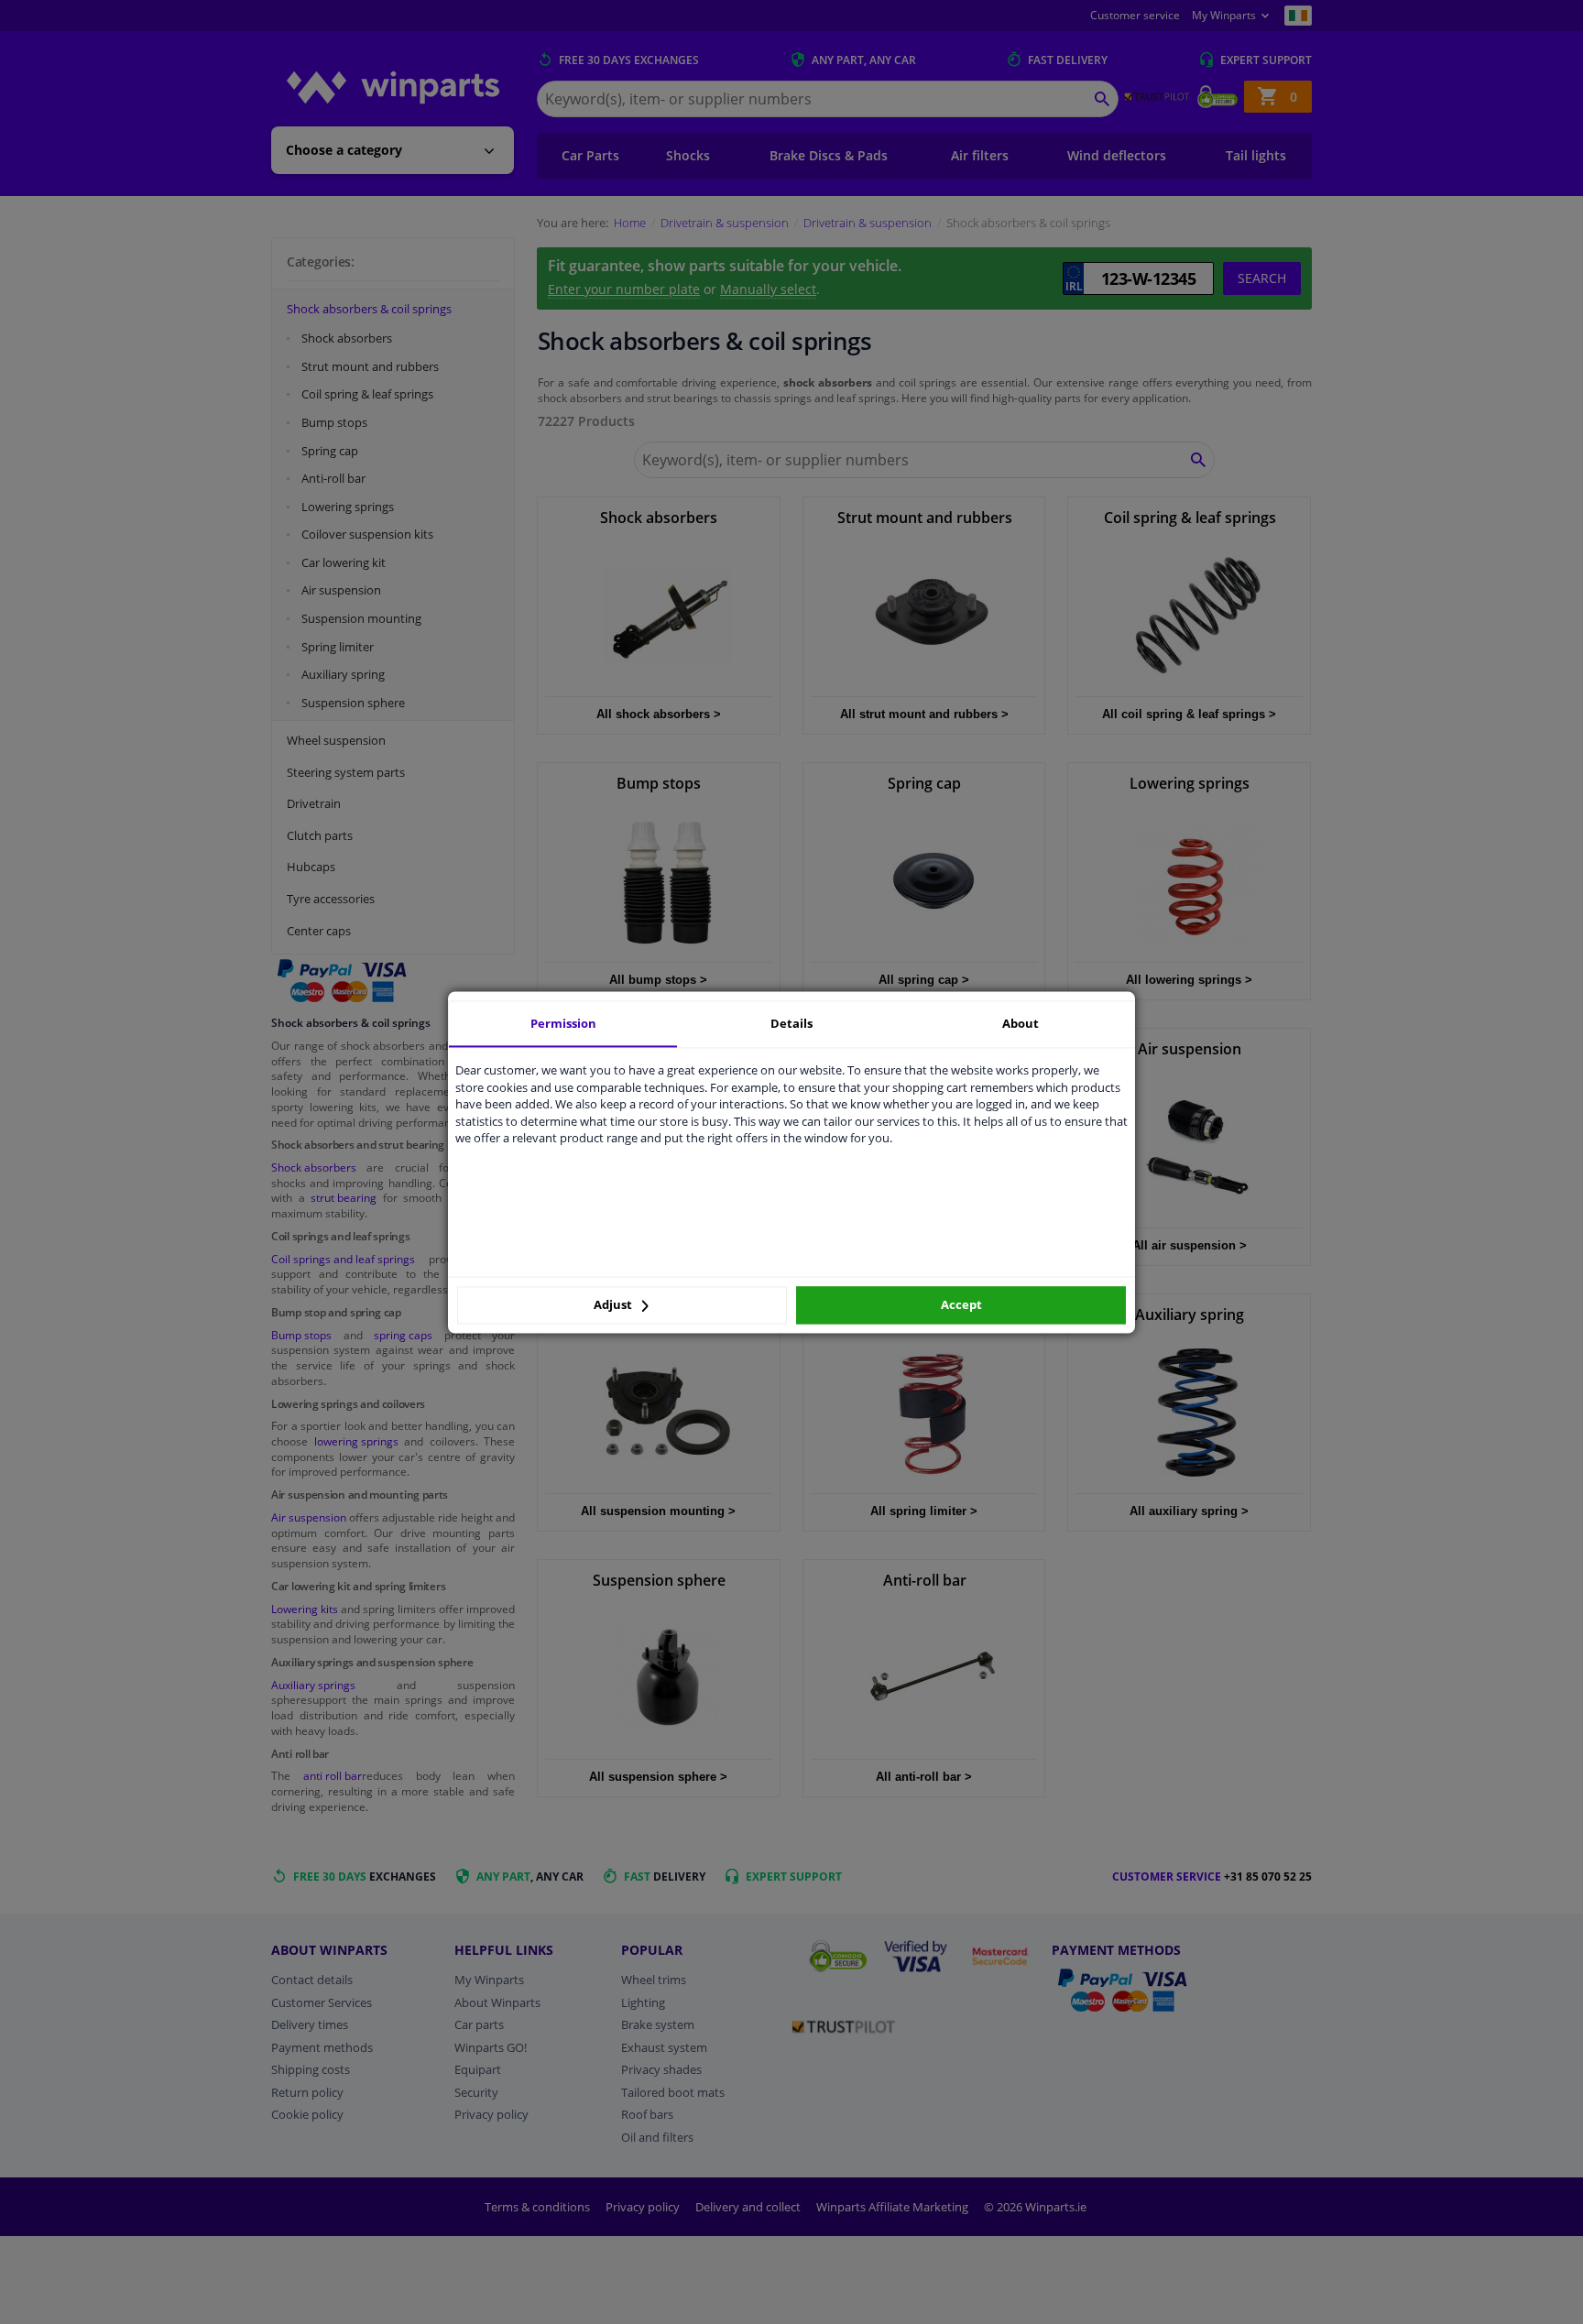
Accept (961, 1305)
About (1021, 1023)
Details (791, 1023)
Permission (563, 1023)
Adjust (614, 1305)
